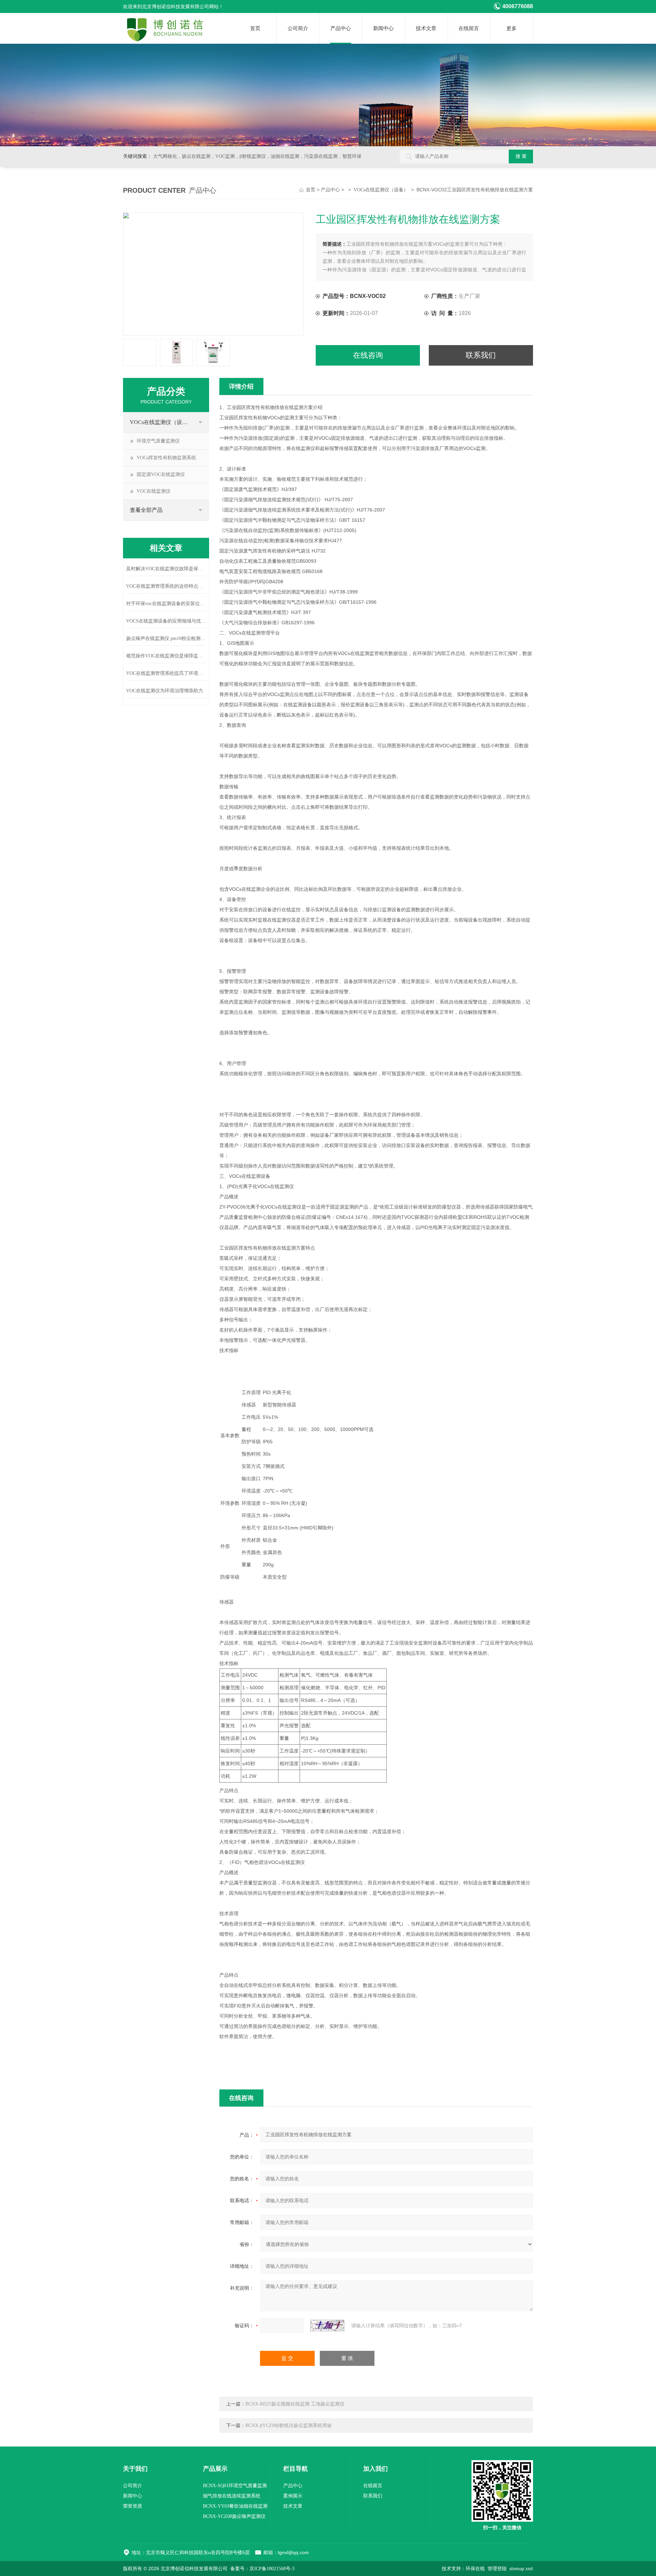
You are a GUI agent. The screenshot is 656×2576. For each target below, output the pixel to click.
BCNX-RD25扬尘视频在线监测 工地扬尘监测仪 (295, 2404)
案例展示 (293, 2496)
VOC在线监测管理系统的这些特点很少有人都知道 (166, 586)
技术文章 (426, 28)
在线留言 (469, 28)
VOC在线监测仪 (154, 491)
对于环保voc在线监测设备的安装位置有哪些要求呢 (166, 604)
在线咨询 (368, 355)
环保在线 (475, 2569)
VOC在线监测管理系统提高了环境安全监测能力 (166, 673)
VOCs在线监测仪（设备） (381, 190)
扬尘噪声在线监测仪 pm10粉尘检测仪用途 (166, 638)
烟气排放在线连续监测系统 (232, 2496)
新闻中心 (383, 28)
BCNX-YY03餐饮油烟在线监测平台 (235, 2507)
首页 (255, 28)
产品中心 (341, 28)
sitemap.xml (521, 2569)
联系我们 (481, 355)
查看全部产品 (146, 510)
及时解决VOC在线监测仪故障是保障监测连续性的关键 (166, 569)
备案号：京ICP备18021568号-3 (262, 2569)
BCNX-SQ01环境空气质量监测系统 (235, 2487)
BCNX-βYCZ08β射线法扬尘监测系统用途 (289, 2425)
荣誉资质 (133, 2506)
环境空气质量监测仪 (158, 441)
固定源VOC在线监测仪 (161, 474)
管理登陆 (497, 2569)
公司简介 (298, 28)
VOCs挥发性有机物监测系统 (166, 458)
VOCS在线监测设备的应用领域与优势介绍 (166, 621)
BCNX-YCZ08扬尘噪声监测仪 (234, 2516)
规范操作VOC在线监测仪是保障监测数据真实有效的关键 (166, 656)
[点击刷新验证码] (327, 2326)
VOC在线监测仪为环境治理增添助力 (165, 691)
